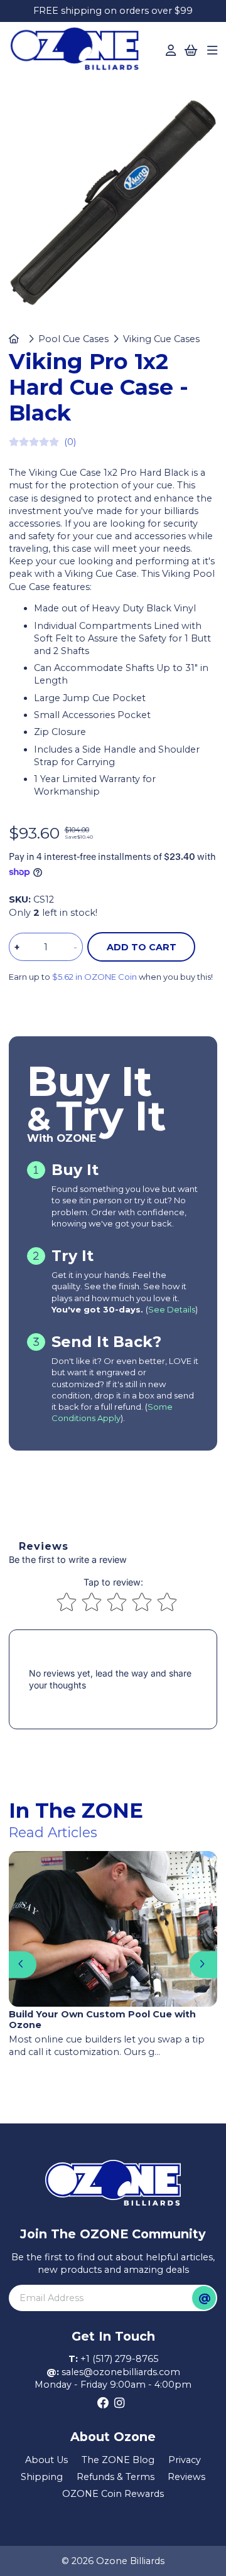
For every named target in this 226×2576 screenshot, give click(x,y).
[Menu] (212, 51)
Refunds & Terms (116, 2477)
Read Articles (53, 1832)
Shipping (42, 2477)
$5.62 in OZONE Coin (94, 977)
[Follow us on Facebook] (103, 2403)
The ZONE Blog (118, 2460)
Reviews (186, 2477)
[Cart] (191, 51)
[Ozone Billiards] (78, 52)
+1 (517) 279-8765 (119, 2359)
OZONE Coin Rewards (113, 2494)
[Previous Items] (22, 1964)
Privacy (185, 2460)
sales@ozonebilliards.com (121, 2372)
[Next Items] (203, 1964)
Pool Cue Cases (73, 339)
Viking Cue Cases (161, 339)
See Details (172, 1309)
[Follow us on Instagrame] (119, 2403)
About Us (46, 2460)
